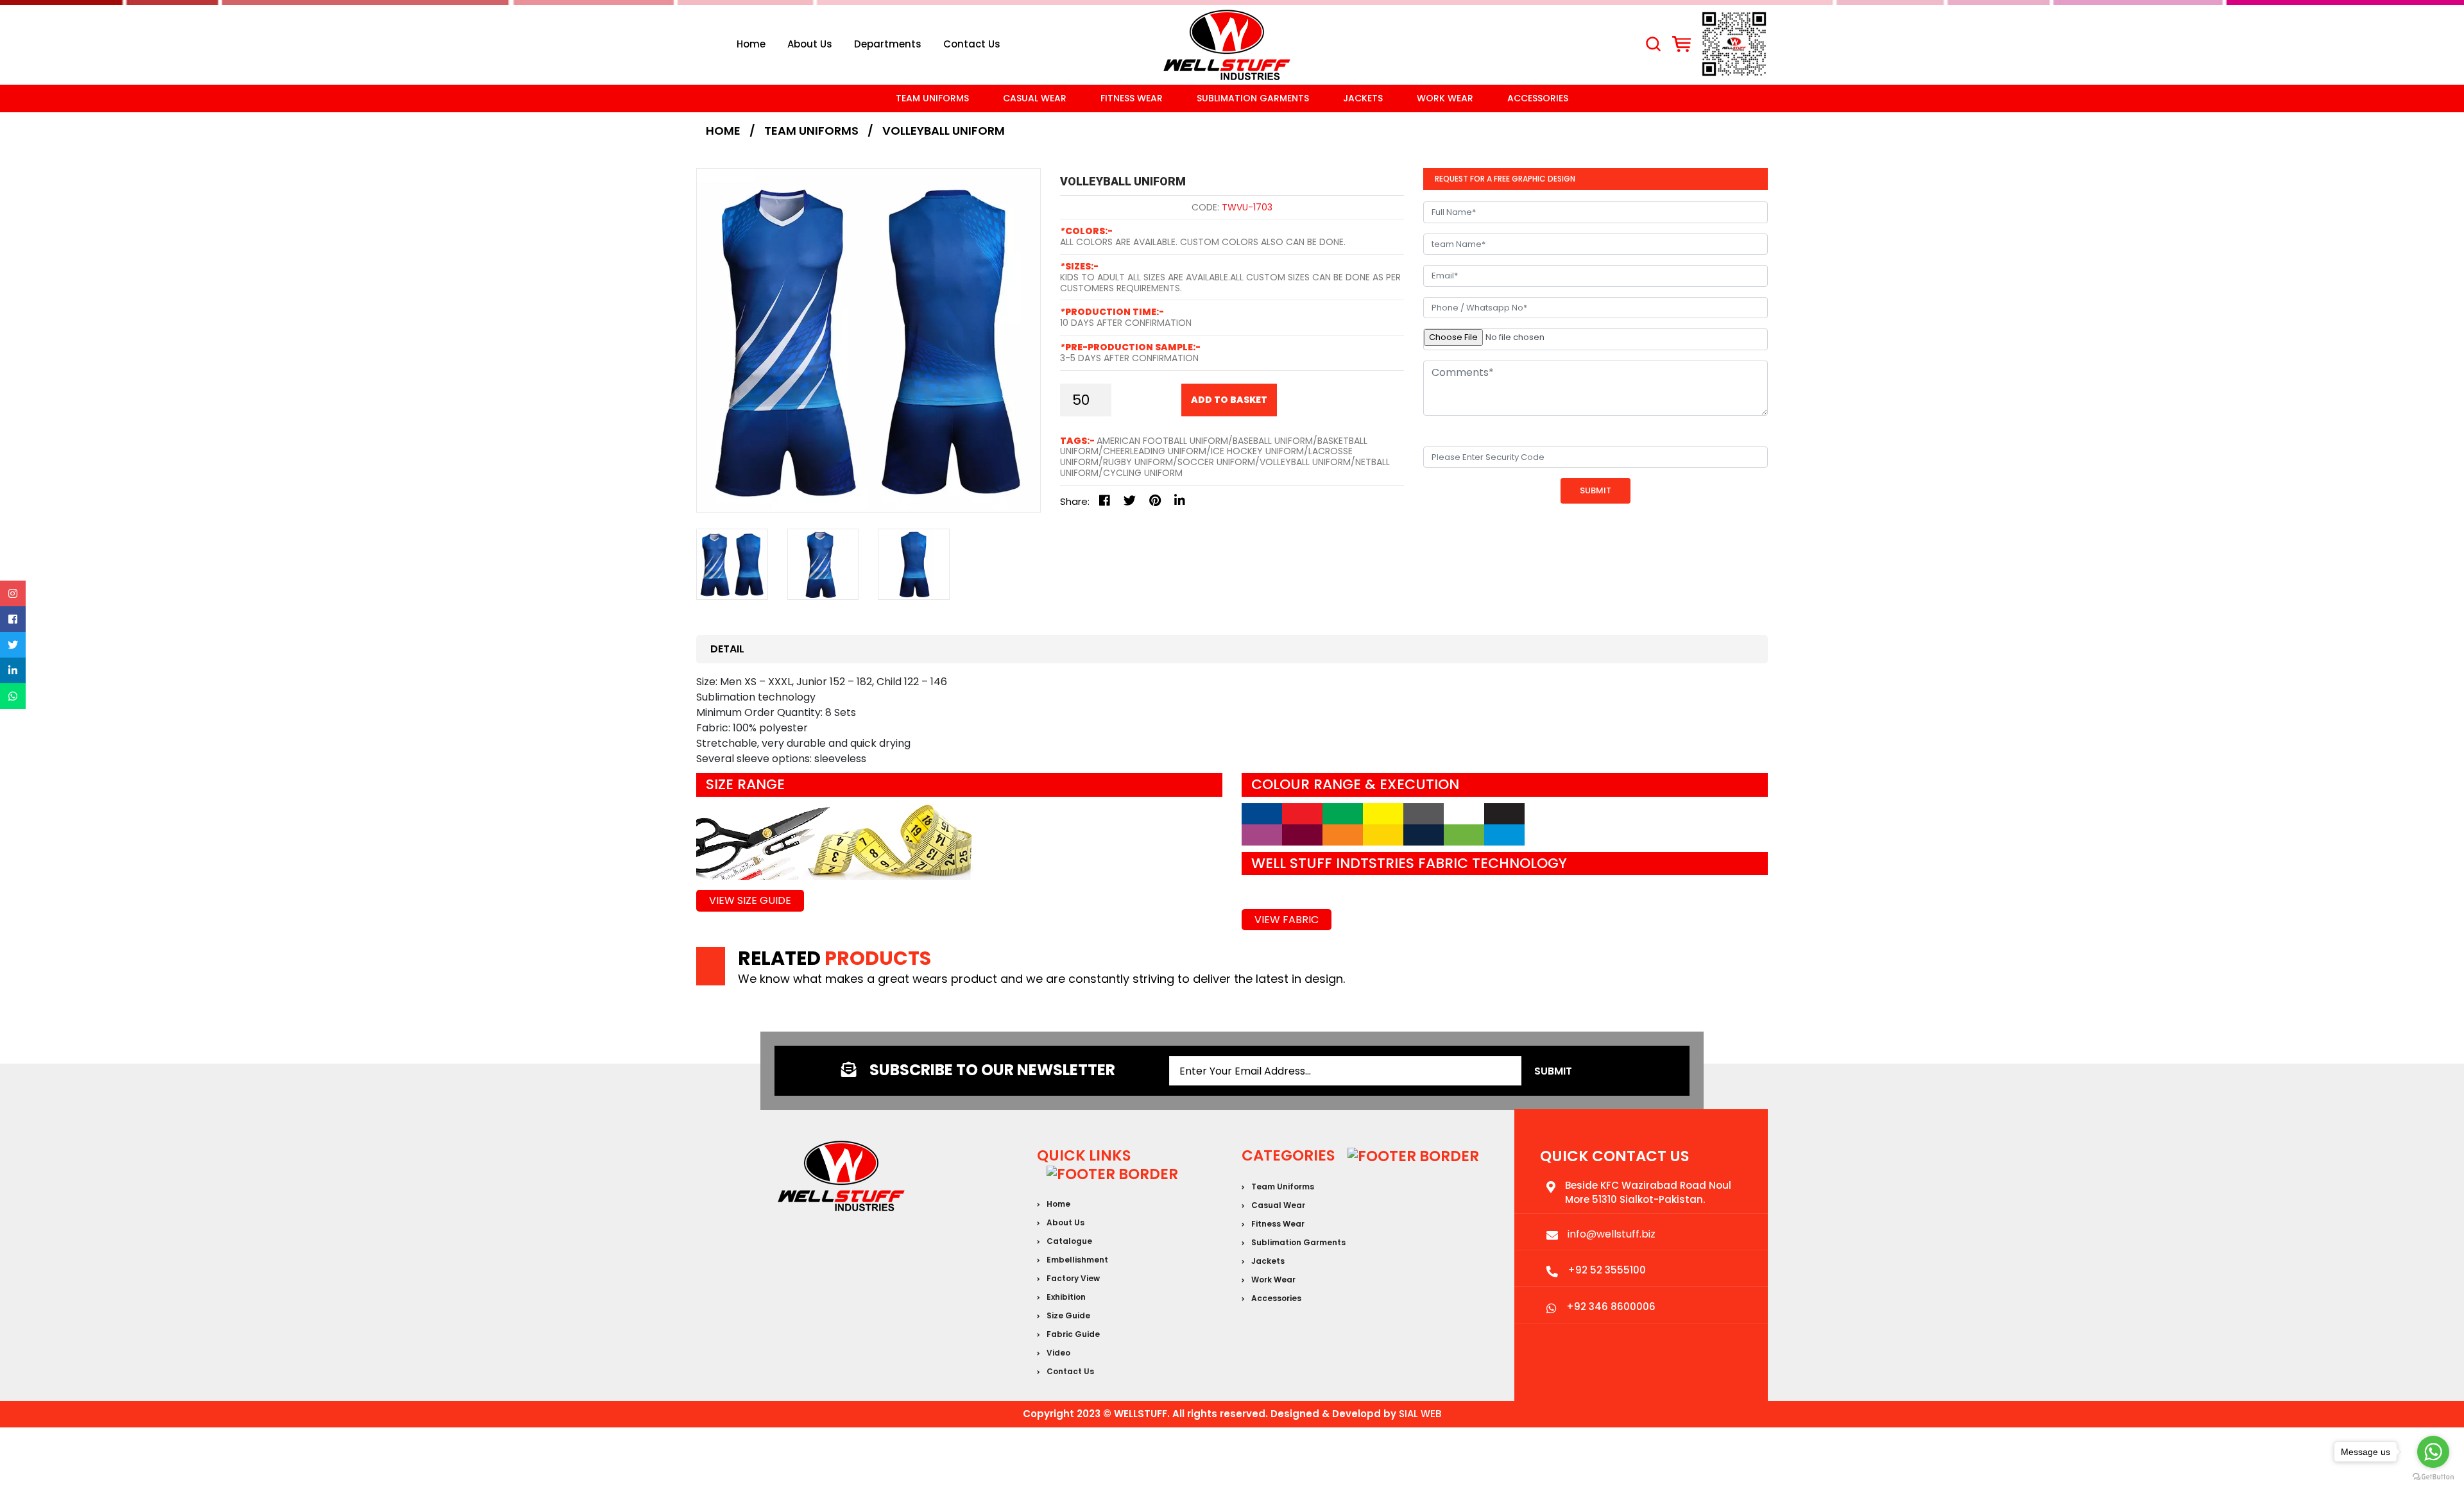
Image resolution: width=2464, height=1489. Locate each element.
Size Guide (1068, 1315)
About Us (810, 44)
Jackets (1363, 98)
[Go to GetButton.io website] (2433, 1476)
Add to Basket (1229, 400)
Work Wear (1445, 98)
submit (1553, 1071)
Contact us (972, 44)
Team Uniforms (932, 98)
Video (1058, 1353)
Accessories (1538, 98)
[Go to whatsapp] (2433, 1452)
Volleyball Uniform (944, 131)
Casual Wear (1035, 98)
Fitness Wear (1132, 98)
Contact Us (1070, 1371)
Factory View (1073, 1278)
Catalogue (1069, 1241)
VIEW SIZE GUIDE (750, 900)
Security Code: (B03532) (1484, 433)
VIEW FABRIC (1287, 920)
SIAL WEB (1420, 1414)
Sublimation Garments (1253, 98)
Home (751, 44)
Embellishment (1077, 1260)
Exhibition (1066, 1297)
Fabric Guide (1073, 1334)
